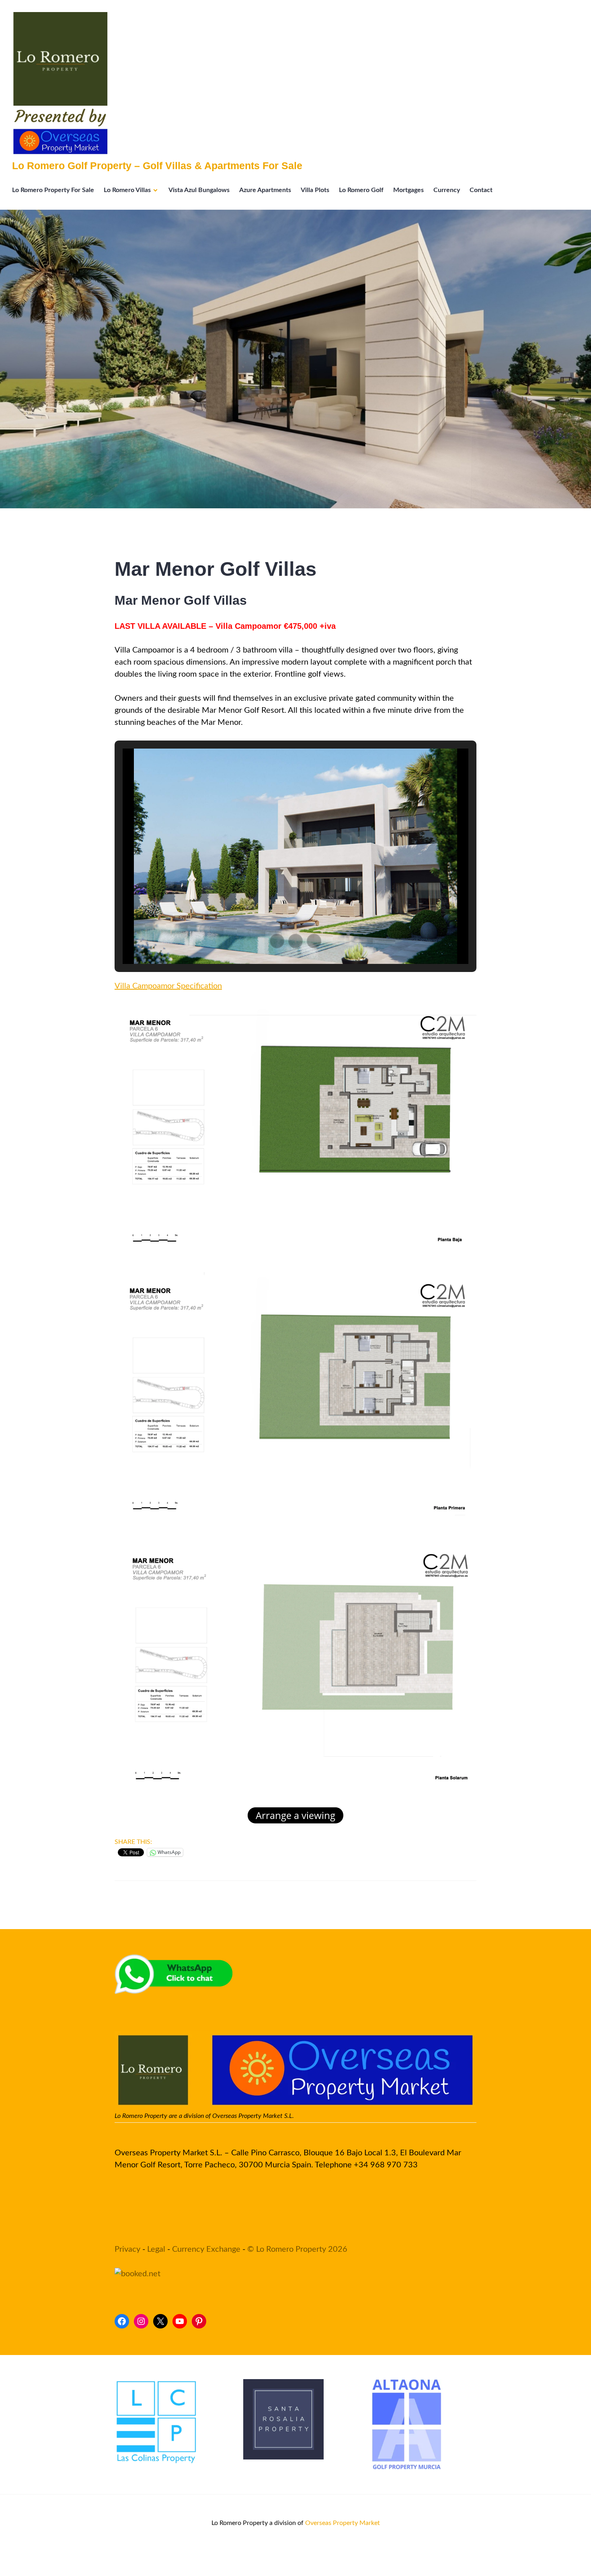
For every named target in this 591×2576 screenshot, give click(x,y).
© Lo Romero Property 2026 (297, 2249)
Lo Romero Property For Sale (53, 190)
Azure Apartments (265, 190)
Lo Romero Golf (361, 190)
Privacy (127, 2249)
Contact (481, 190)
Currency (447, 190)
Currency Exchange (206, 2249)
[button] (277, 941)
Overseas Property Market (343, 2523)
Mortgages (408, 190)
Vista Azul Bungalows (199, 190)
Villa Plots (315, 190)
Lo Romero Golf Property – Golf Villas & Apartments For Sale (157, 166)
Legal (156, 2249)
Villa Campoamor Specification (168, 986)
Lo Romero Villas (127, 190)
